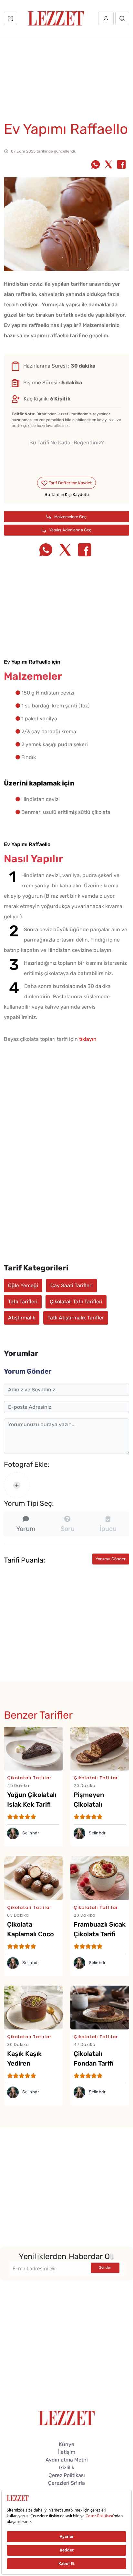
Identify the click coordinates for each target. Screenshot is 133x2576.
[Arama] (122, 18)
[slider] (67, 458)
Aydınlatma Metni (67, 2475)
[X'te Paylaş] (108, 165)
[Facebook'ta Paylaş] (121, 165)
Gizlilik (67, 2482)
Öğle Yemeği (23, 1285)
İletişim (67, 2467)
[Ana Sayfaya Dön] (67, 2432)
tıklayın (88, 1039)
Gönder (105, 2282)
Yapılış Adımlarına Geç (70, 530)
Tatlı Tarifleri (23, 1302)
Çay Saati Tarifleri (72, 1285)
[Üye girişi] (106, 18)
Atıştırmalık (22, 1318)
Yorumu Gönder (111, 1579)
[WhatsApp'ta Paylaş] (96, 165)
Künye (66, 2459)
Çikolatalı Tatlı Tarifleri (76, 1302)
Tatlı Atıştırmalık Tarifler (76, 1318)
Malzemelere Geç (70, 517)
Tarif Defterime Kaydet (70, 483)
